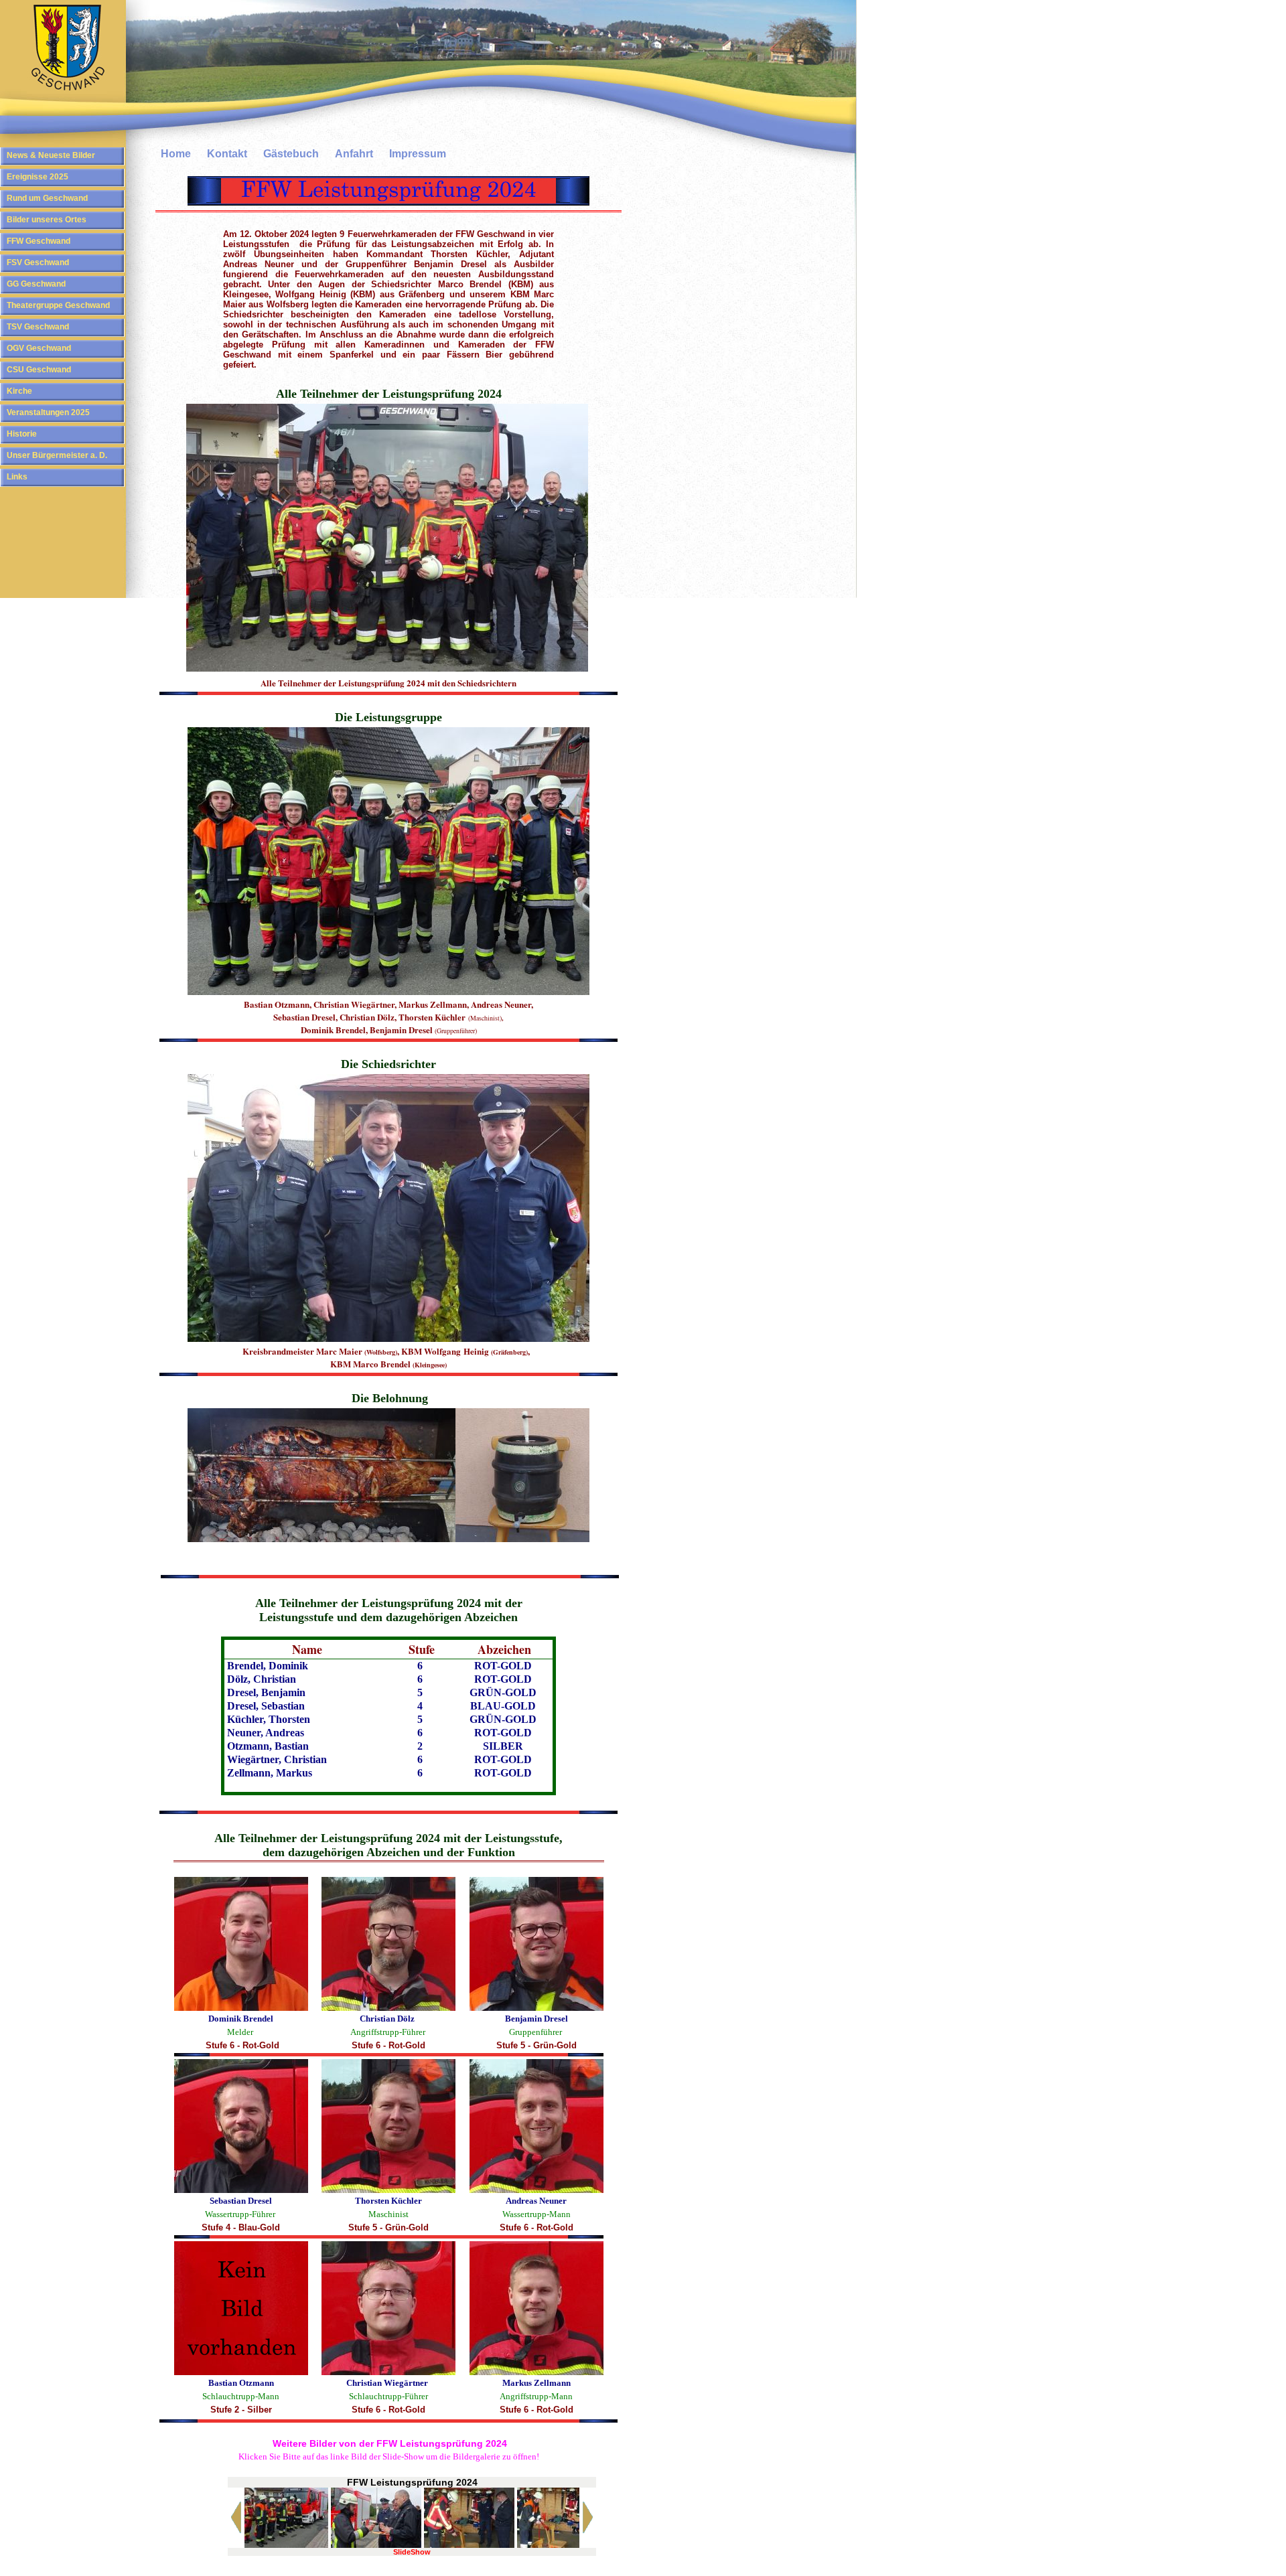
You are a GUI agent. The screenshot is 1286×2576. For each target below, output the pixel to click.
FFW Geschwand (39, 241)
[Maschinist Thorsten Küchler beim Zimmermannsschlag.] (469, 2545)
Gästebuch (291, 154)
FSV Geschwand (38, 262)
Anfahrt (354, 154)
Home (176, 154)
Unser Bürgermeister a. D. (57, 455)
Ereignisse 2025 (38, 177)
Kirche (19, 391)
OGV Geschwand (39, 348)
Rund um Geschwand (47, 198)
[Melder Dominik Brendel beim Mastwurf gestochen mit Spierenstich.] (562, 2545)
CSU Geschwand (39, 370)
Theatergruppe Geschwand (58, 305)
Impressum (418, 154)
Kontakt (227, 154)
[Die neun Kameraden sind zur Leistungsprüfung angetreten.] (283, 2545)
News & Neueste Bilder (51, 155)
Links (17, 477)
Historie (22, 434)
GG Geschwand (36, 284)
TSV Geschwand (38, 327)
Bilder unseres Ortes (47, 220)
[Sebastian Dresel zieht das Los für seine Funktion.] (376, 2545)
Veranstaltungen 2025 (48, 412)
